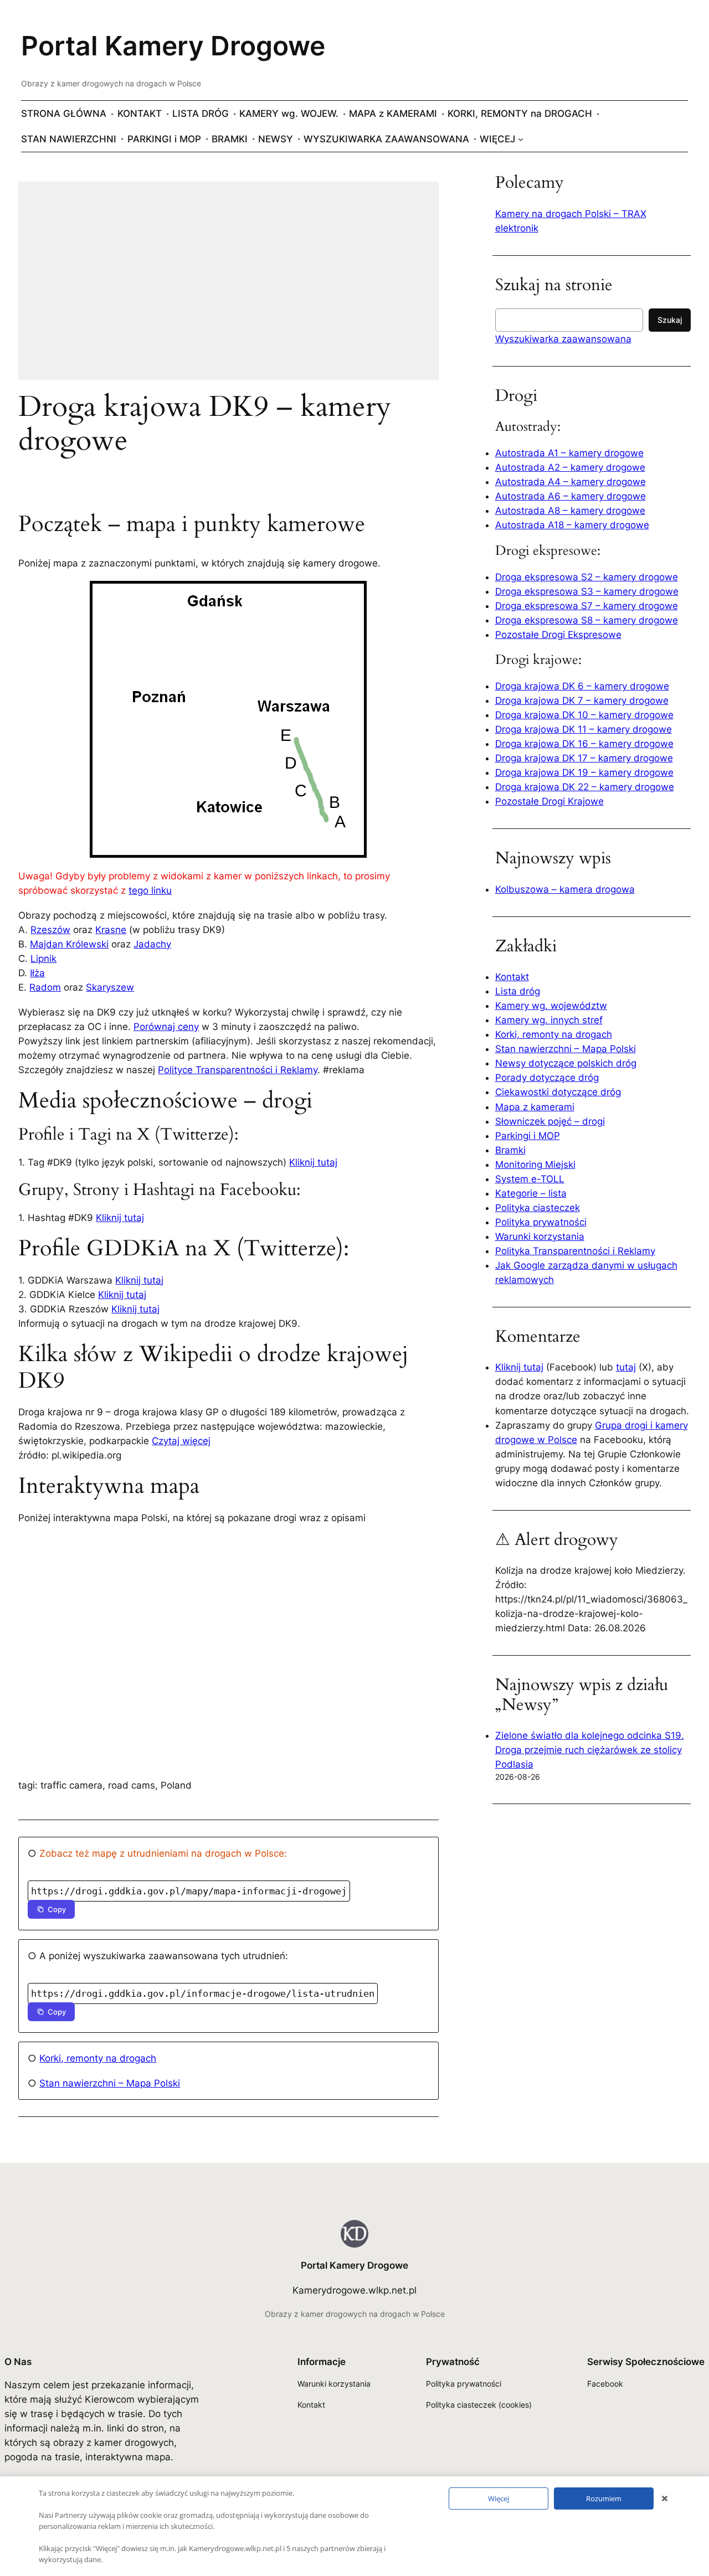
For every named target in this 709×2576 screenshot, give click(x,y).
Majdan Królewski (69, 944)
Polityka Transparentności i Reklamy (575, 1251)
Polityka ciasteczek (538, 1208)
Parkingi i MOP (528, 1136)
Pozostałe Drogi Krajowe (549, 801)
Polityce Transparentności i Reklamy (238, 1070)
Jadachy (152, 944)
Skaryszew (110, 987)
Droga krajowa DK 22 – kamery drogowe (585, 787)
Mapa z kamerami (535, 1107)
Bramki (510, 1150)
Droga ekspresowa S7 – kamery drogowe (587, 606)
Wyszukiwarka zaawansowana (563, 339)
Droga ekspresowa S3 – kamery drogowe (587, 591)
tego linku (150, 890)
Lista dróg (518, 991)
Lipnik (43, 959)
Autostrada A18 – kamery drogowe (572, 525)
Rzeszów (50, 930)
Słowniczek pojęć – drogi (550, 1121)
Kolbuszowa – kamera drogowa (565, 889)
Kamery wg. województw (551, 1006)
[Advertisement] (228, 288)
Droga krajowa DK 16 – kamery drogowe (584, 744)
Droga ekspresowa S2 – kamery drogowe (587, 577)
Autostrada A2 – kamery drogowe (570, 467)
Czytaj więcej (181, 1441)
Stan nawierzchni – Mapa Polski (110, 2083)
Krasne (111, 930)
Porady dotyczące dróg (547, 1078)
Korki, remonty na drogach (98, 2058)
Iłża (37, 973)
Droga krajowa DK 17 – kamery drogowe (584, 758)
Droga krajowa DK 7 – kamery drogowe (582, 700)
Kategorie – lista (531, 1193)
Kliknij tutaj (313, 1162)
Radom (45, 987)
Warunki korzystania (540, 1237)
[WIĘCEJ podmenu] (521, 139)
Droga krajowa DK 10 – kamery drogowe (584, 715)
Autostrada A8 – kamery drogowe (570, 511)
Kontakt (512, 977)
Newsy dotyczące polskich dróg (566, 1063)
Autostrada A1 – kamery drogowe (569, 453)
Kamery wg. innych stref (549, 1020)
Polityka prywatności (541, 1222)
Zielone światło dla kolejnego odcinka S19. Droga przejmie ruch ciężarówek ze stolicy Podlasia (590, 1750)
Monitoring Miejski (535, 1165)
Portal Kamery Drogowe (173, 46)
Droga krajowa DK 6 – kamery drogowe (582, 686)
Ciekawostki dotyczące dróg (558, 1092)
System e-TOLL (530, 1179)
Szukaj (670, 320)
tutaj (626, 1367)
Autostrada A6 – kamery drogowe (571, 496)
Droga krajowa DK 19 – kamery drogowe (584, 772)
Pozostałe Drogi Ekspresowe (558, 635)
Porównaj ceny (166, 1027)
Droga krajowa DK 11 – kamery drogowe (584, 729)
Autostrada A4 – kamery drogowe (571, 482)
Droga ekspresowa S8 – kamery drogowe (587, 620)
